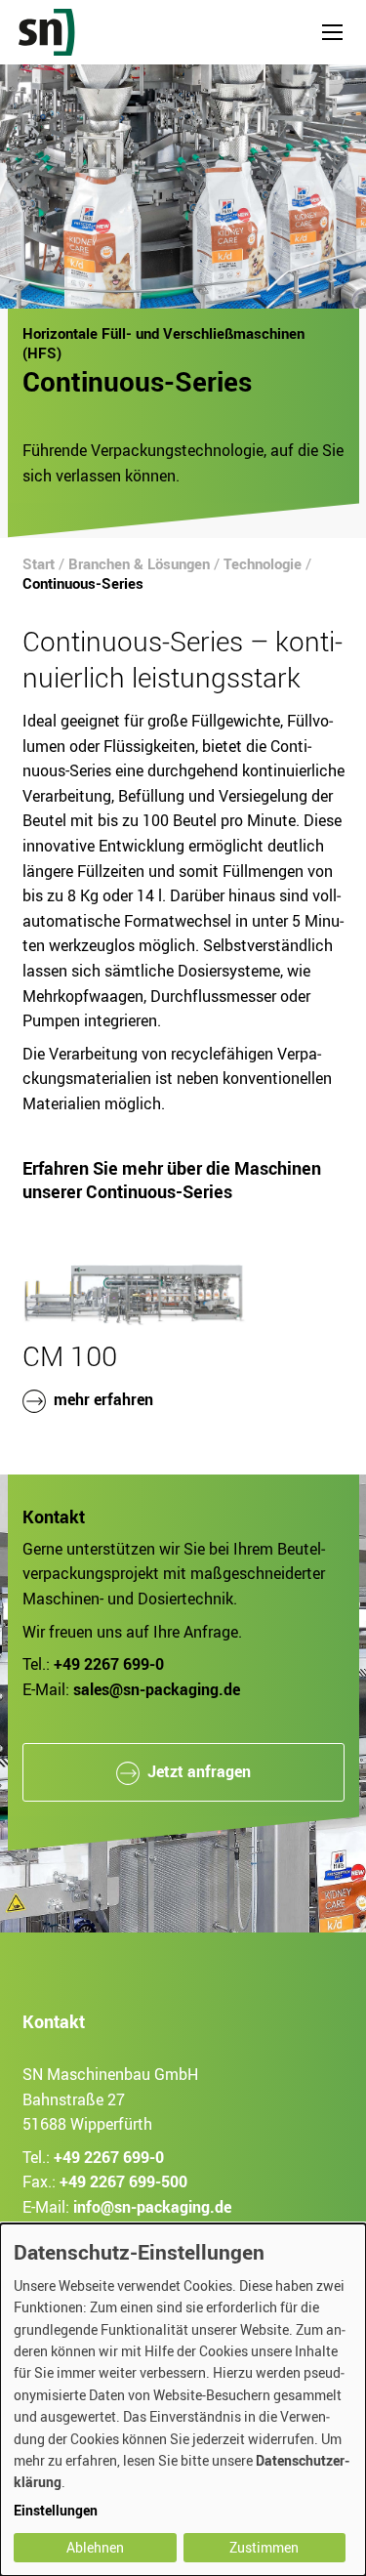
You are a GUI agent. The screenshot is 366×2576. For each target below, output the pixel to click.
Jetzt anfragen (199, 1771)
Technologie (263, 563)
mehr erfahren (103, 1400)
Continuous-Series (83, 583)
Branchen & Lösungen (139, 563)
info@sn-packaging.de (152, 2207)
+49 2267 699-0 (109, 2157)
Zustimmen (264, 2547)
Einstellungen (56, 2510)
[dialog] (183, 2400)
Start (39, 563)
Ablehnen (95, 2547)
